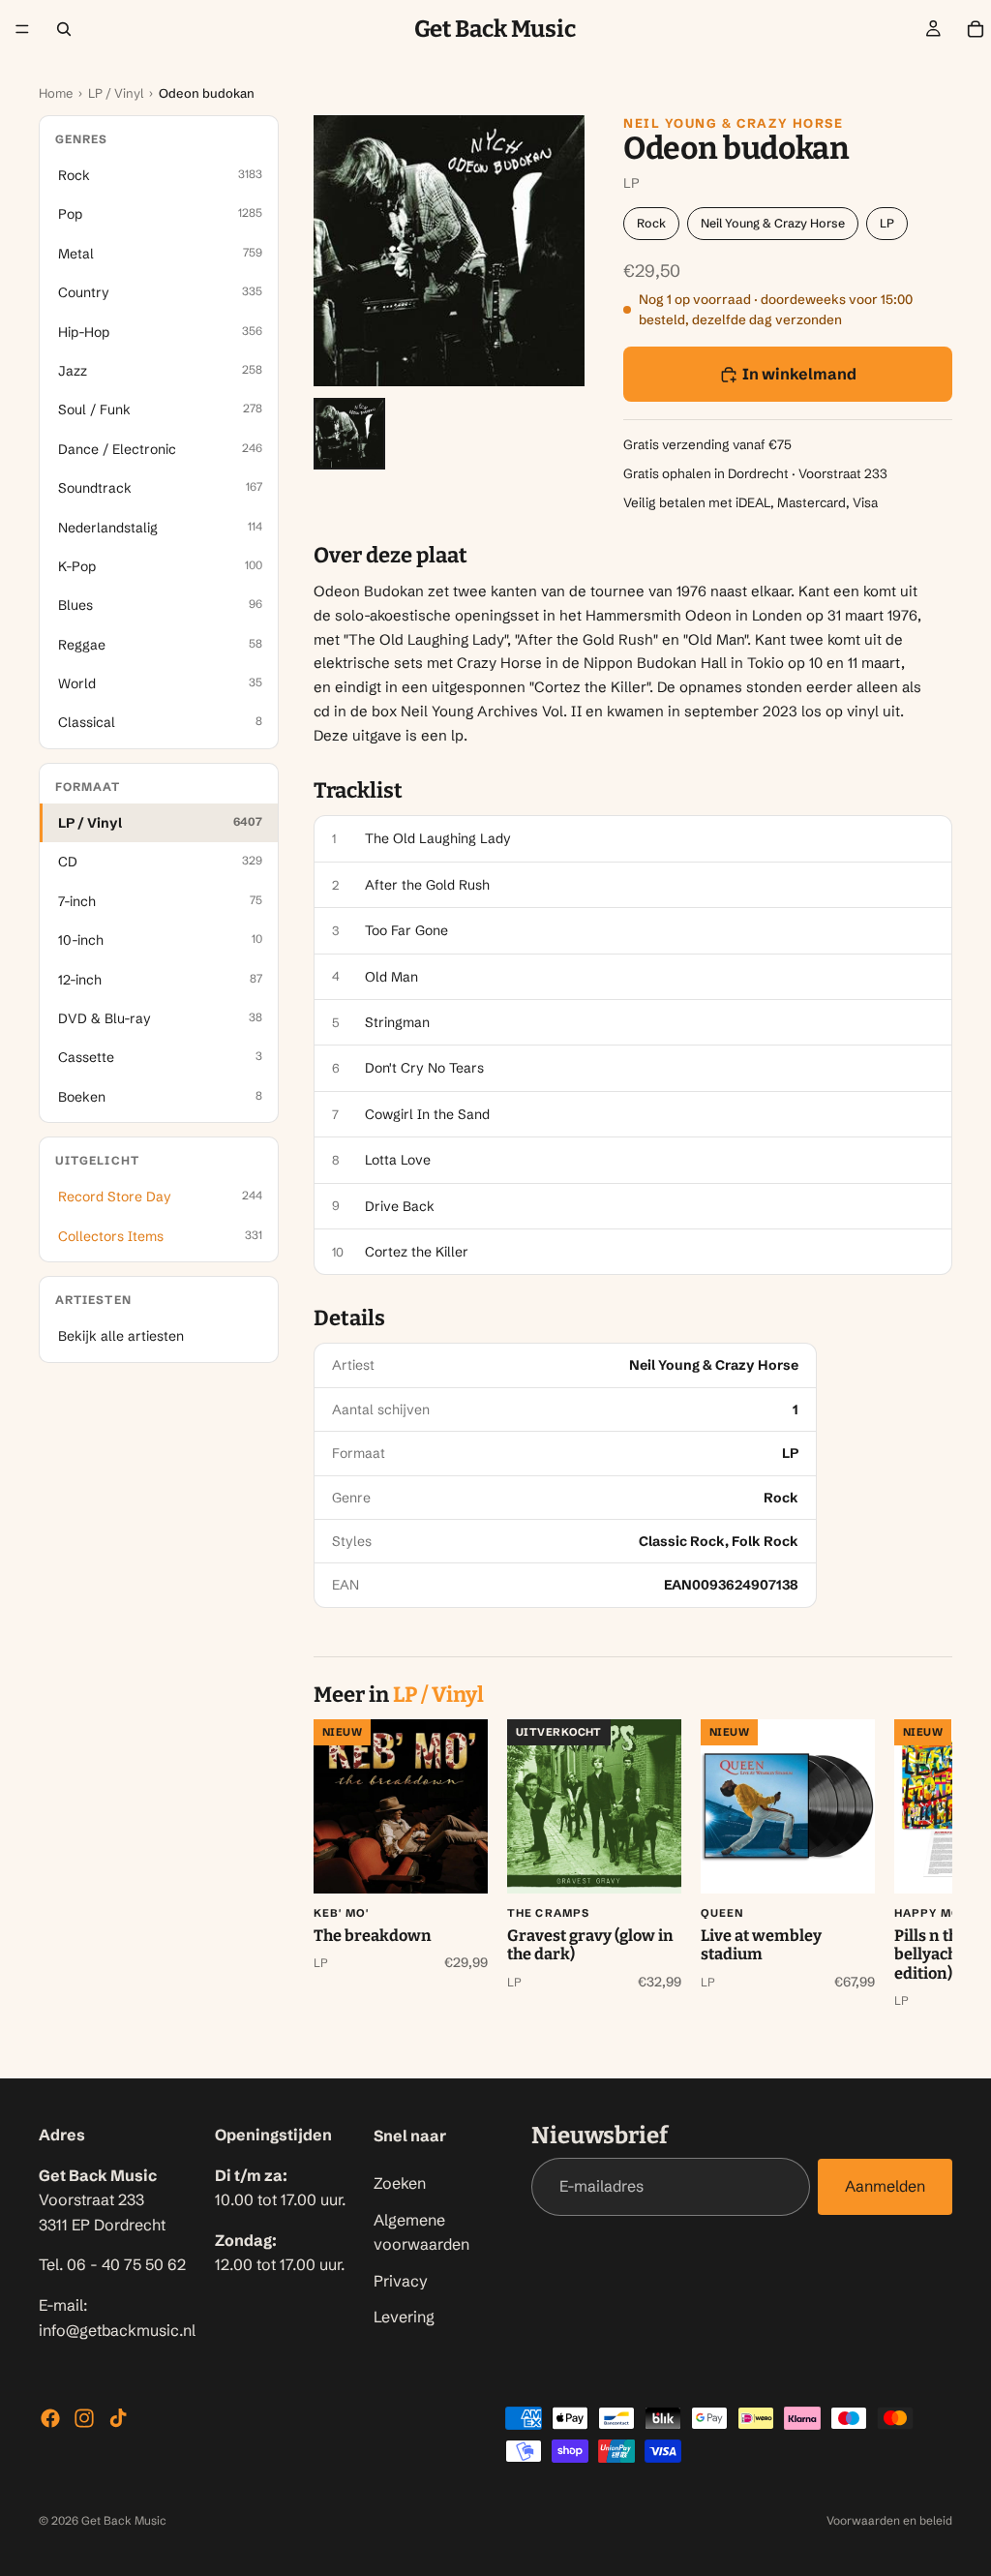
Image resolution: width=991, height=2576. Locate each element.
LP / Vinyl (116, 93)
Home (56, 93)
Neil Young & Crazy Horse (733, 123)
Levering (404, 2317)
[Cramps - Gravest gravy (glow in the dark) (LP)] (594, 1806)
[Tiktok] (118, 2418)
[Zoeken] (64, 29)
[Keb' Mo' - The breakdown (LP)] (401, 1806)
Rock (651, 223)
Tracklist (358, 791)
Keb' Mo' (341, 1913)
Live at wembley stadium (761, 1945)
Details (349, 1318)
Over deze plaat (390, 556)
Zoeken (400, 2183)
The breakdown (373, 1936)
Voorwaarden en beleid (889, 2520)
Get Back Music (124, 2520)
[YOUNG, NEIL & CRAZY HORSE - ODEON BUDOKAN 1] (349, 434)
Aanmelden (885, 2186)
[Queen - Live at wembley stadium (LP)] (788, 1806)
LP (887, 223)
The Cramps (548, 1913)
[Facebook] (50, 2418)
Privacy (401, 2280)
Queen (723, 1913)
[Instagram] (84, 2418)
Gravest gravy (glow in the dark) (590, 1945)
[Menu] (22, 29)
